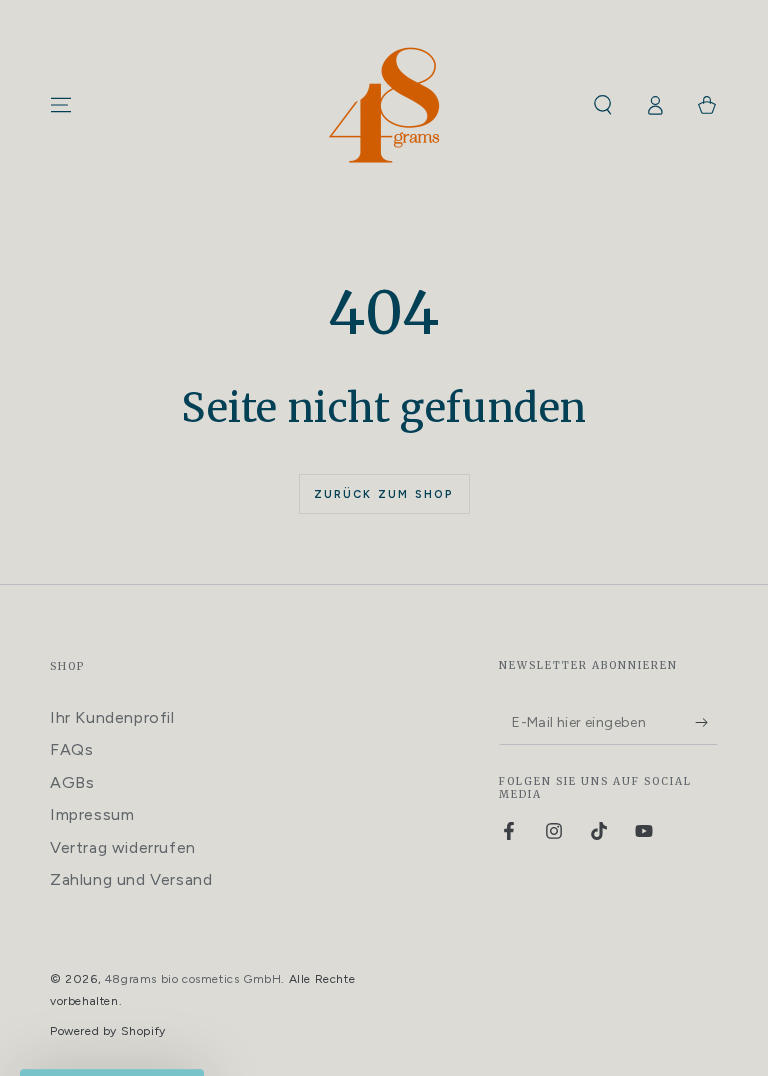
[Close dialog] (656, 425)
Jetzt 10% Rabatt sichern (487, 632)
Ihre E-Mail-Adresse (397, 530)
